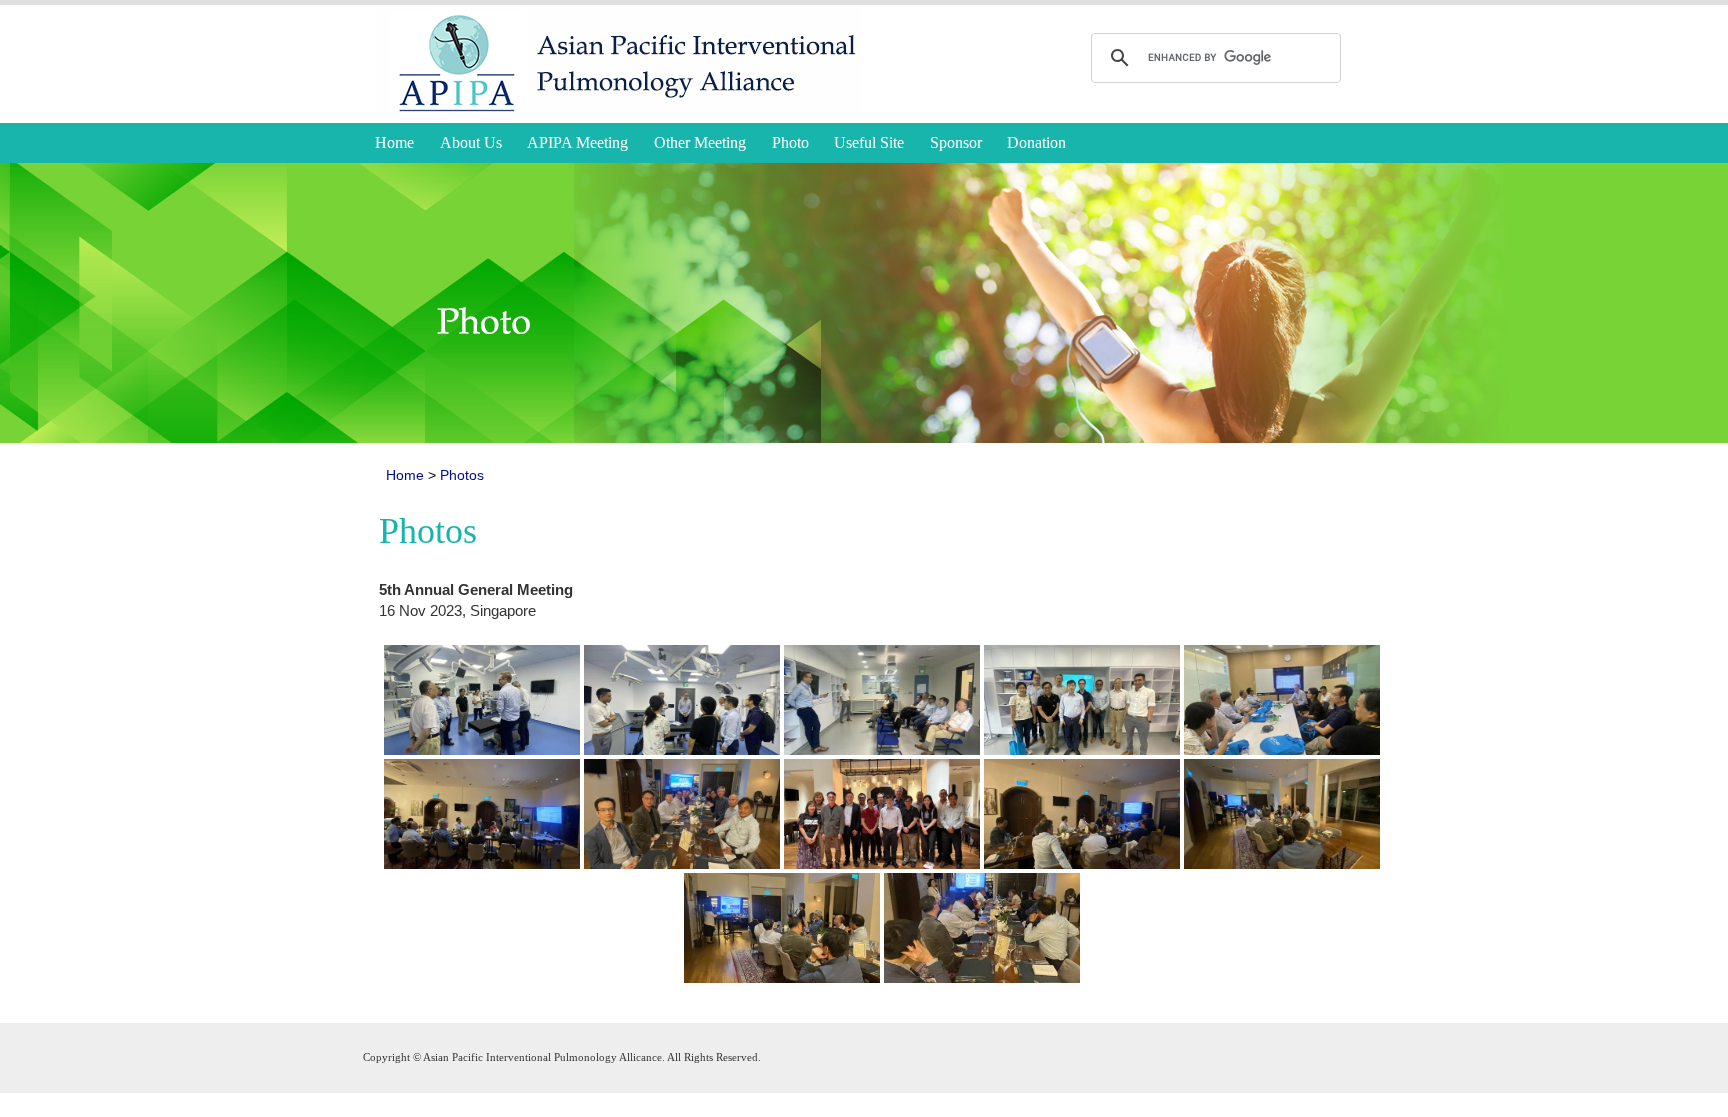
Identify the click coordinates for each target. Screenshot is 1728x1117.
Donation (1036, 142)
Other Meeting (700, 142)
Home (394, 142)
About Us (471, 142)
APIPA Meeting (577, 142)
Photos (462, 475)
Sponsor (956, 142)
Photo (790, 142)
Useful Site (869, 142)
